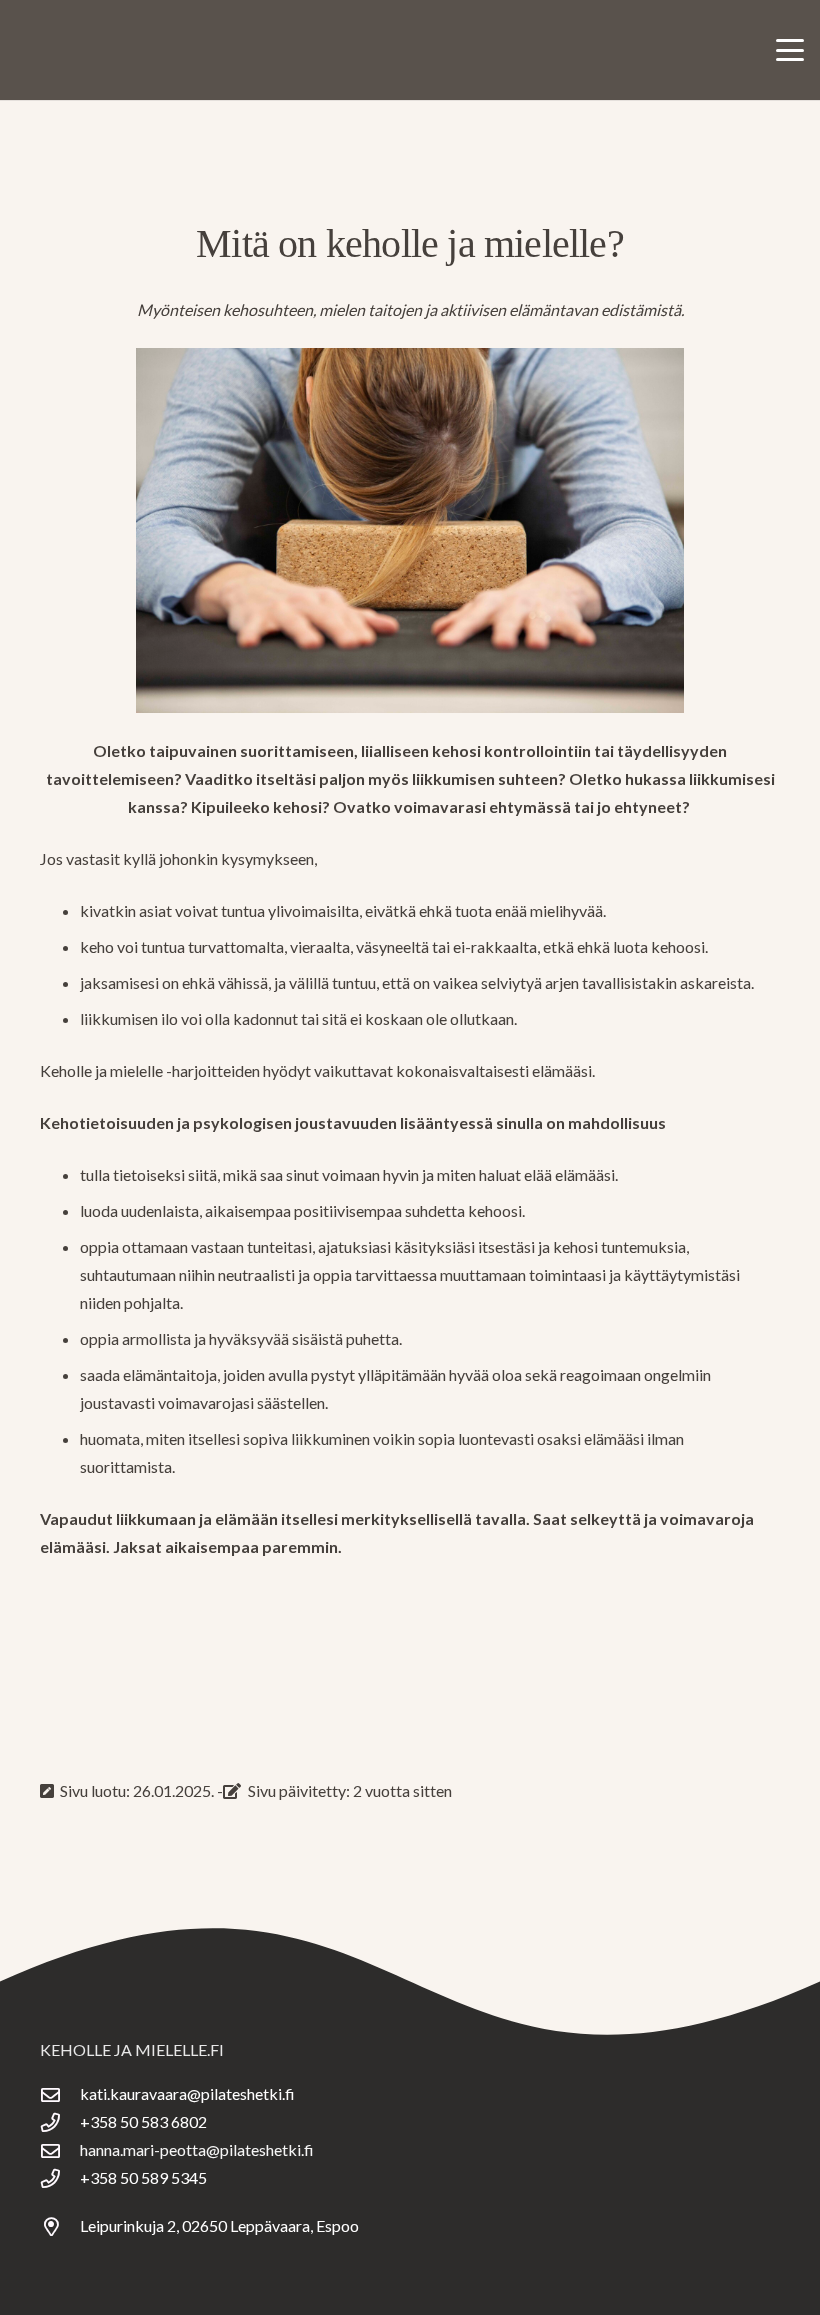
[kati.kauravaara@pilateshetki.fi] (60, 2094)
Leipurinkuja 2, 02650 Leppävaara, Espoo (219, 2225)
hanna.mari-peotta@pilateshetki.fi (197, 2149)
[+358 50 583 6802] (60, 2122)
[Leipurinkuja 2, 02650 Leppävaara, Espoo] (60, 2226)
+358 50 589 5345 (143, 2177)
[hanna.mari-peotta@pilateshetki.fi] (60, 2150)
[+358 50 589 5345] (60, 2178)
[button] (790, 50)
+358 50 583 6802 (143, 2121)
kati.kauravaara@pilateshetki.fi (187, 2093)
